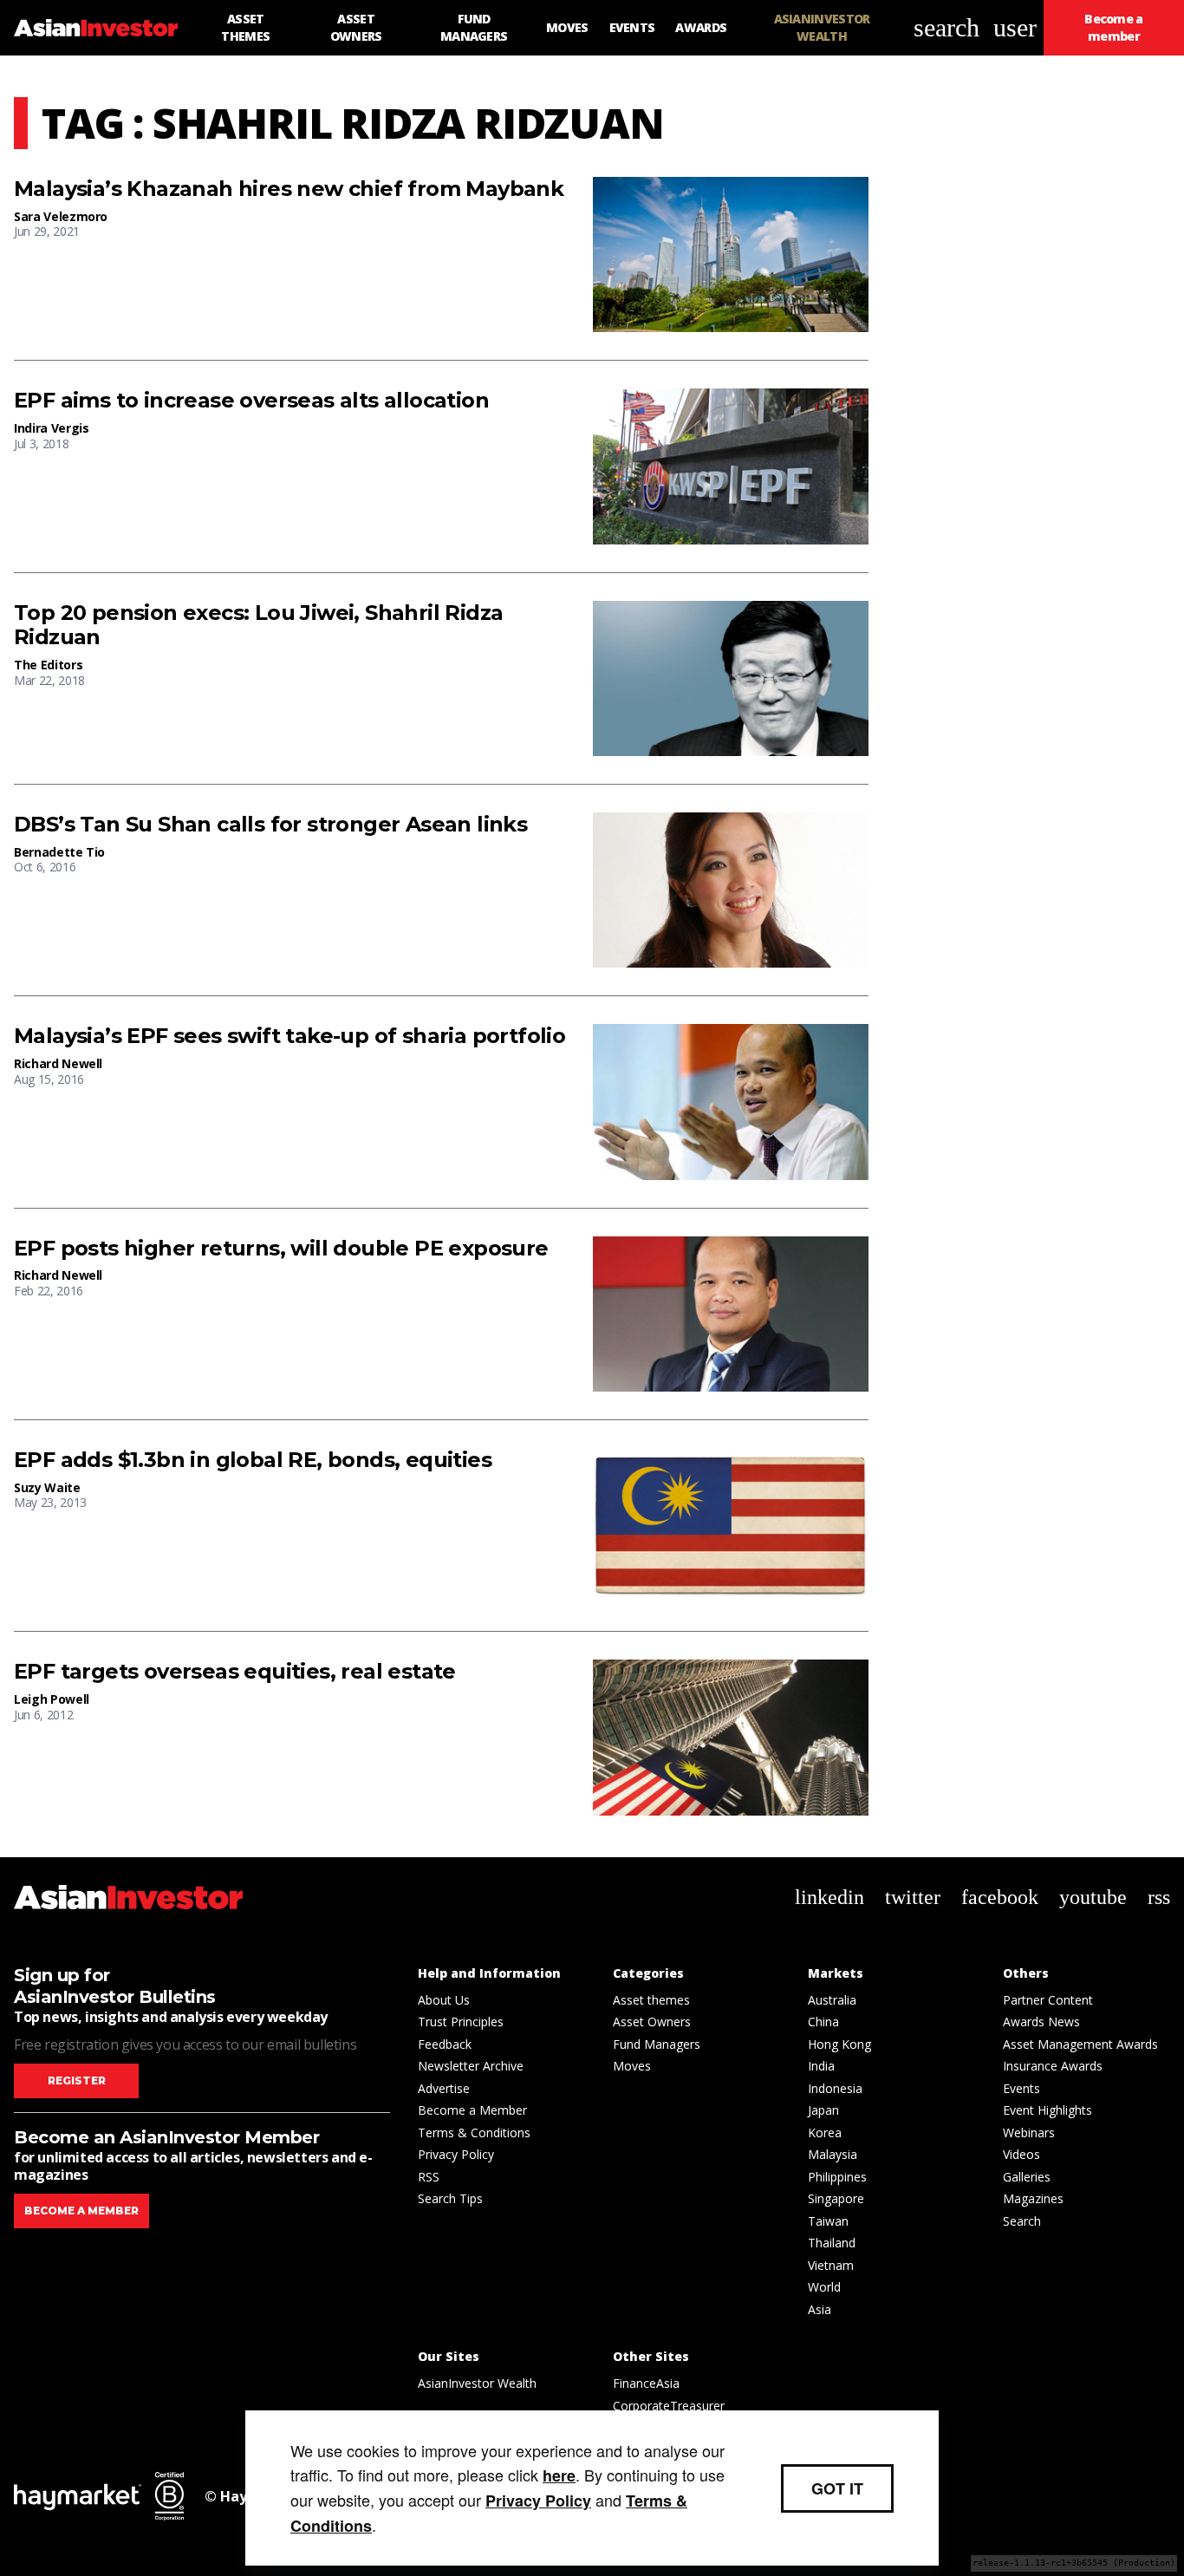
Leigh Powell (52, 1699)
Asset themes (651, 2000)
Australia (832, 2000)
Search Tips (450, 2198)
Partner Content (1048, 2000)
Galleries (1027, 2177)
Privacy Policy (456, 2154)
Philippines (837, 2177)
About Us (444, 2000)
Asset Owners (652, 2022)
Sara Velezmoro (61, 216)
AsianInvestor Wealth (477, 2383)
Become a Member (472, 2110)
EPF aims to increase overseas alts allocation (251, 401)
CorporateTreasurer (669, 2406)
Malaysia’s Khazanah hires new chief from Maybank (289, 189)
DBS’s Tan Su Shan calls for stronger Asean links (270, 825)
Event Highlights (1047, 2110)
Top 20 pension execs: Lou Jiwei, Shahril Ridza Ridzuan (258, 626)
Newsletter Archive (471, 2066)
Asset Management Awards (1080, 2044)
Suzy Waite (47, 1487)
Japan (823, 2110)
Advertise (444, 2088)
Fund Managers (657, 2044)
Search (1022, 2221)
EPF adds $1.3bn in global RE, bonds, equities (253, 1460)
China (823, 2022)
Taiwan (828, 2221)
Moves (632, 2066)
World (824, 2287)
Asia (820, 2309)
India (821, 2066)
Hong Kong (839, 2044)
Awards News (1041, 2022)
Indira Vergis (51, 428)
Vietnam (831, 2265)
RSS (429, 2177)
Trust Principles (461, 2022)
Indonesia (835, 2088)
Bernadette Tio (59, 852)
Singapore (836, 2198)
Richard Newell (58, 1063)
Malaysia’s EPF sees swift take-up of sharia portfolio (289, 1036)
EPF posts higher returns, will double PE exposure (281, 1249)
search (947, 27)
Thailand (832, 2243)
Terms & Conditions (474, 2133)
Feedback (445, 2044)
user (1015, 27)
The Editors (48, 665)
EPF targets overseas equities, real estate (235, 1672)
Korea (825, 2133)
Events (1021, 2088)
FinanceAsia (646, 2383)
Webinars (1029, 2133)
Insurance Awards (1053, 2066)
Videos (1021, 2154)
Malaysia (833, 2154)
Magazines (1033, 2198)
